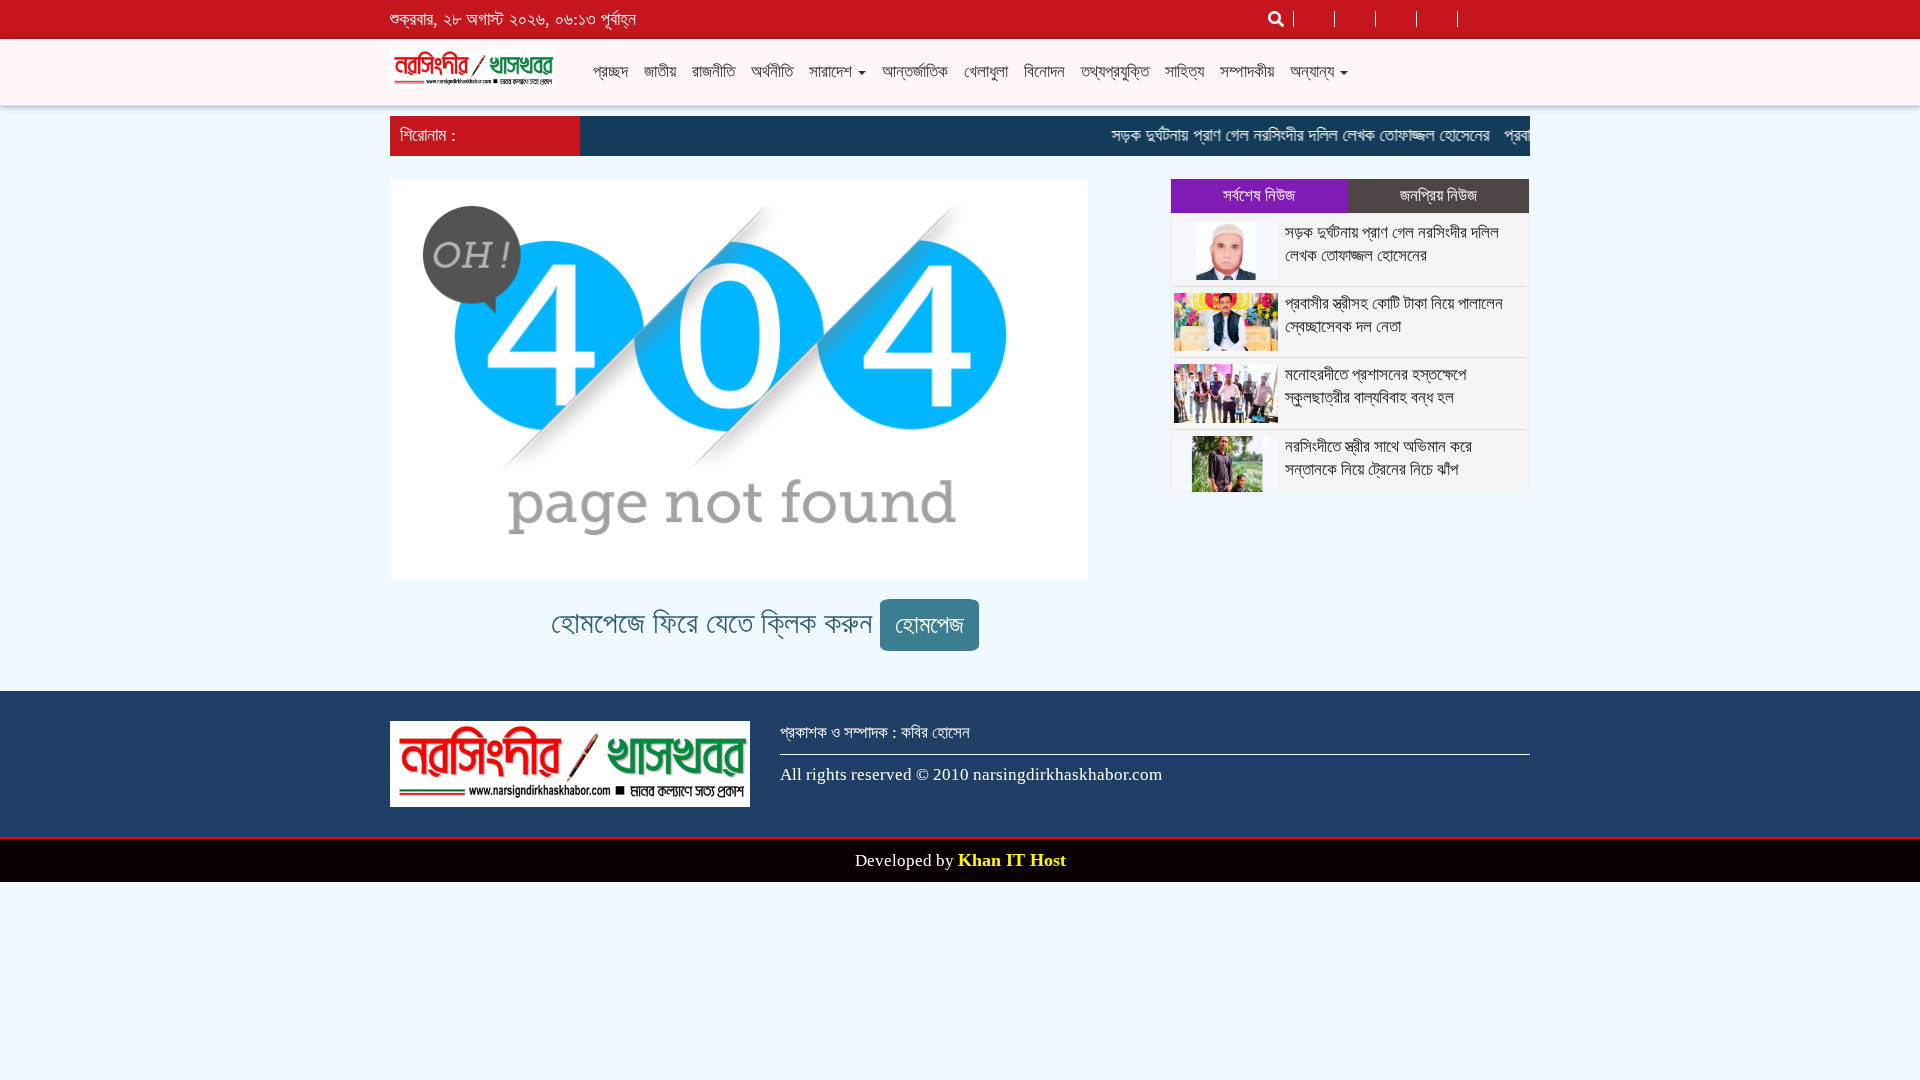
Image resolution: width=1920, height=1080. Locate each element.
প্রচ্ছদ (610, 71)
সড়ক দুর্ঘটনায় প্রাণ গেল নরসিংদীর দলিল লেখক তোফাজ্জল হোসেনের (1290, 135)
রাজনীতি (713, 71)
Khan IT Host (1012, 860)
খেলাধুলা (986, 71)
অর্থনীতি (772, 71)
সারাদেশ (832, 71)
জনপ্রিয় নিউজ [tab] (1438, 195)
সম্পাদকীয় (1247, 71)
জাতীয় (660, 71)
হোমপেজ (929, 624)
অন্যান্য (1314, 71)
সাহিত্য (1184, 71)
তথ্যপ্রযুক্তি (1115, 71)
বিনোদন (1044, 71)
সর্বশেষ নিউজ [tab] (1259, 195)
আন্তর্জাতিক (915, 71)
